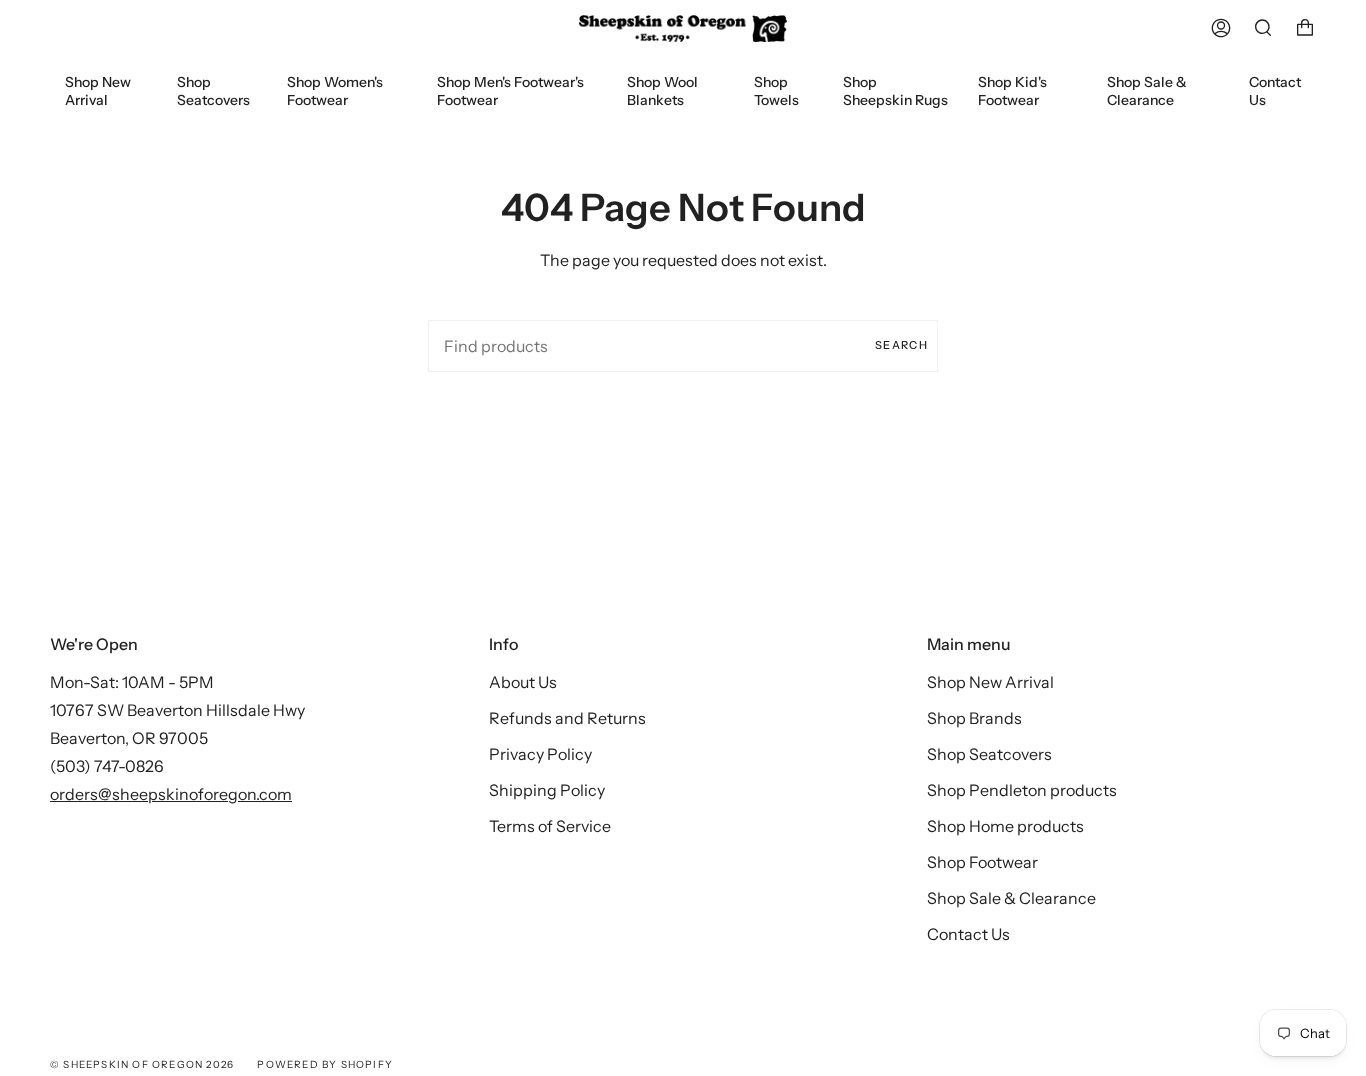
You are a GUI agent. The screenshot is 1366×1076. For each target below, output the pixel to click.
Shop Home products (1005, 826)
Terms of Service (550, 826)
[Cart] (1305, 28)
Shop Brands (974, 718)
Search (901, 345)
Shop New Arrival (990, 682)
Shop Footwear (982, 862)
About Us (523, 682)
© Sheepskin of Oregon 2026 (142, 1064)
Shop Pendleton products (1022, 790)
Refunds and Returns (567, 718)
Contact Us (968, 934)
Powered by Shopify (325, 1064)
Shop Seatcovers (989, 754)
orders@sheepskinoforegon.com (171, 794)
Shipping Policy (547, 790)
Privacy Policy (540, 754)
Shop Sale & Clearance (1011, 898)
